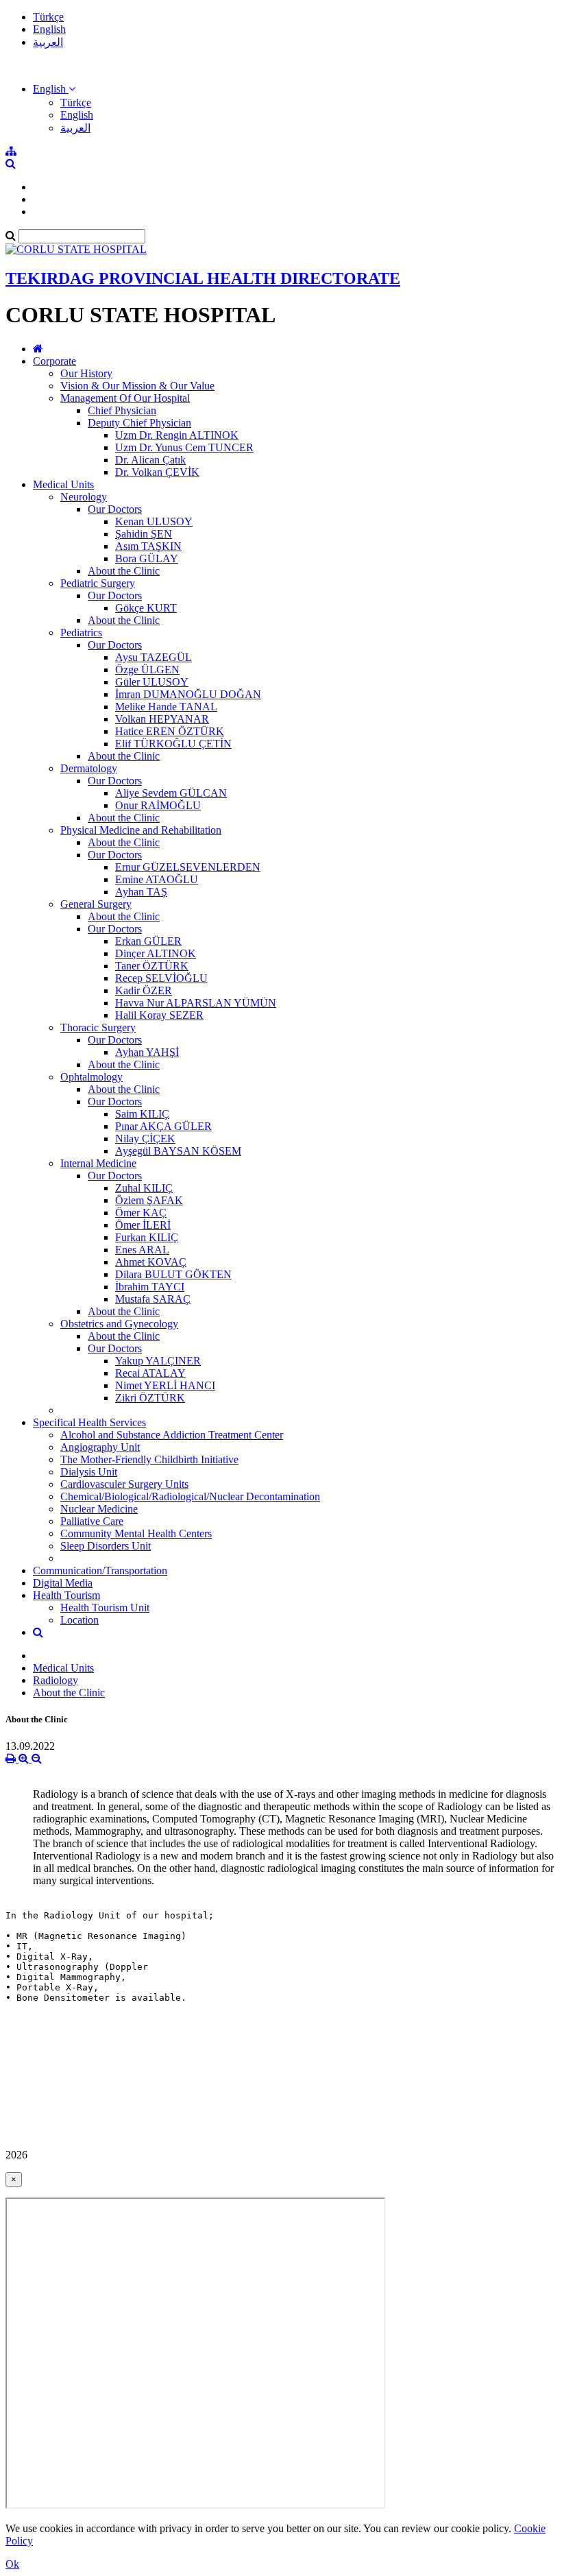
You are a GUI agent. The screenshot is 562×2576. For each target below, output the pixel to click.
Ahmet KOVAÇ (151, 1262)
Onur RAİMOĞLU (158, 805)
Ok (12, 2564)
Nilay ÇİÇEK (145, 1139)
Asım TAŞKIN (148, 546)
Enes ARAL (142, 1250)
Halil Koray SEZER (159, 1015)
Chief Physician (122, 410)
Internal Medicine (98, 1163)
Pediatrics (81, 633)
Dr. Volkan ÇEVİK (157, 472)
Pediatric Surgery (98, 583)
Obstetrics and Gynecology (119, 1324)
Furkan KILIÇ (147, 1237)
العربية (48, 42)
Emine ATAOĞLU (157, 879)
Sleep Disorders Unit (106, 1546)
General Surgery (96, 904)
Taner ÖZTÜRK (152, 966)
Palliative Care (92, 1521)
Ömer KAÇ (141, 1213)
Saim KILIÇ (142, 1114)
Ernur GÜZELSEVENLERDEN (188, 867)
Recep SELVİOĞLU (161, 978)
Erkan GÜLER (148, 941)
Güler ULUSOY (152, 682)
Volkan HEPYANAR (162, 719)
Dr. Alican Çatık (150, 460)
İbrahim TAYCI (150, 1287)
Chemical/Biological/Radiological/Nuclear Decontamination (190, 1496)
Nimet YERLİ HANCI (165, 1385)
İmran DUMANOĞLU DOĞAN (188, 694)
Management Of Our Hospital (125, 398)
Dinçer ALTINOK (156, 953)
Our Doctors (115, 509)
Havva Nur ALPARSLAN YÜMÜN (196, 1003)
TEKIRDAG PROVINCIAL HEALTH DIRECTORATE (203, 278)
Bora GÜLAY (147, 558)
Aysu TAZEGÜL (154, 657)
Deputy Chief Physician (139, 423)
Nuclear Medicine (99, 1509)
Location (80, 1620)
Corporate (54, 361)
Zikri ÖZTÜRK (150, 1398)
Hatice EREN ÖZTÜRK (170, 731)
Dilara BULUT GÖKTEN (173, 1274)
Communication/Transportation (100, 1570)
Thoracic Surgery (98, 1027)
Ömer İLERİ (143, 1225)
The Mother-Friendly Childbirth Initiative (149, 1459)
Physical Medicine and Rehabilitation (141, 830)
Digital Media (63, 1583)
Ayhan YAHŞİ (147, 1052)
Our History (86, 373)
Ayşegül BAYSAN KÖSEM (178, 1151)
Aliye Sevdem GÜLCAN (171, 793)
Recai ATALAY (150, 1373)
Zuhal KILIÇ (144, 1188)
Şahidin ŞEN (144, 534)
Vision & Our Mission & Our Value (137, 386)
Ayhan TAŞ (141, 892)
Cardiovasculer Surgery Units (124, 1484)
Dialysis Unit (89, 1472)
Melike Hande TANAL (166, 707)
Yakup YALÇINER (158, 1361)
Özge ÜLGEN (147, 670)
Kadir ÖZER (144, 990)
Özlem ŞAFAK (149, 1200)
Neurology (84, 497)
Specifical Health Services (89, 1422)
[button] (54, 89)
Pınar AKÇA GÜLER (163, 1126)
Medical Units (63, 484)
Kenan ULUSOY (154, 521)
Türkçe (48, 17)
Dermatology (89, 768)
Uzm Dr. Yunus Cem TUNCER (184, 447)
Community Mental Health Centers (136, 1533)
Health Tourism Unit (105, 1608)
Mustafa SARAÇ (153, 1299)
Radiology (56, 1680)
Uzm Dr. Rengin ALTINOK (177, 435)
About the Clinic (124, 571)
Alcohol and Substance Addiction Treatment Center (172, 1435)
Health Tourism (66, 1595)
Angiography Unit (100, 1447)
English (49, 29)
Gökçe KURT (146, 608)
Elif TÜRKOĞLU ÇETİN (173, 744)
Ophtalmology (91, 1077)
